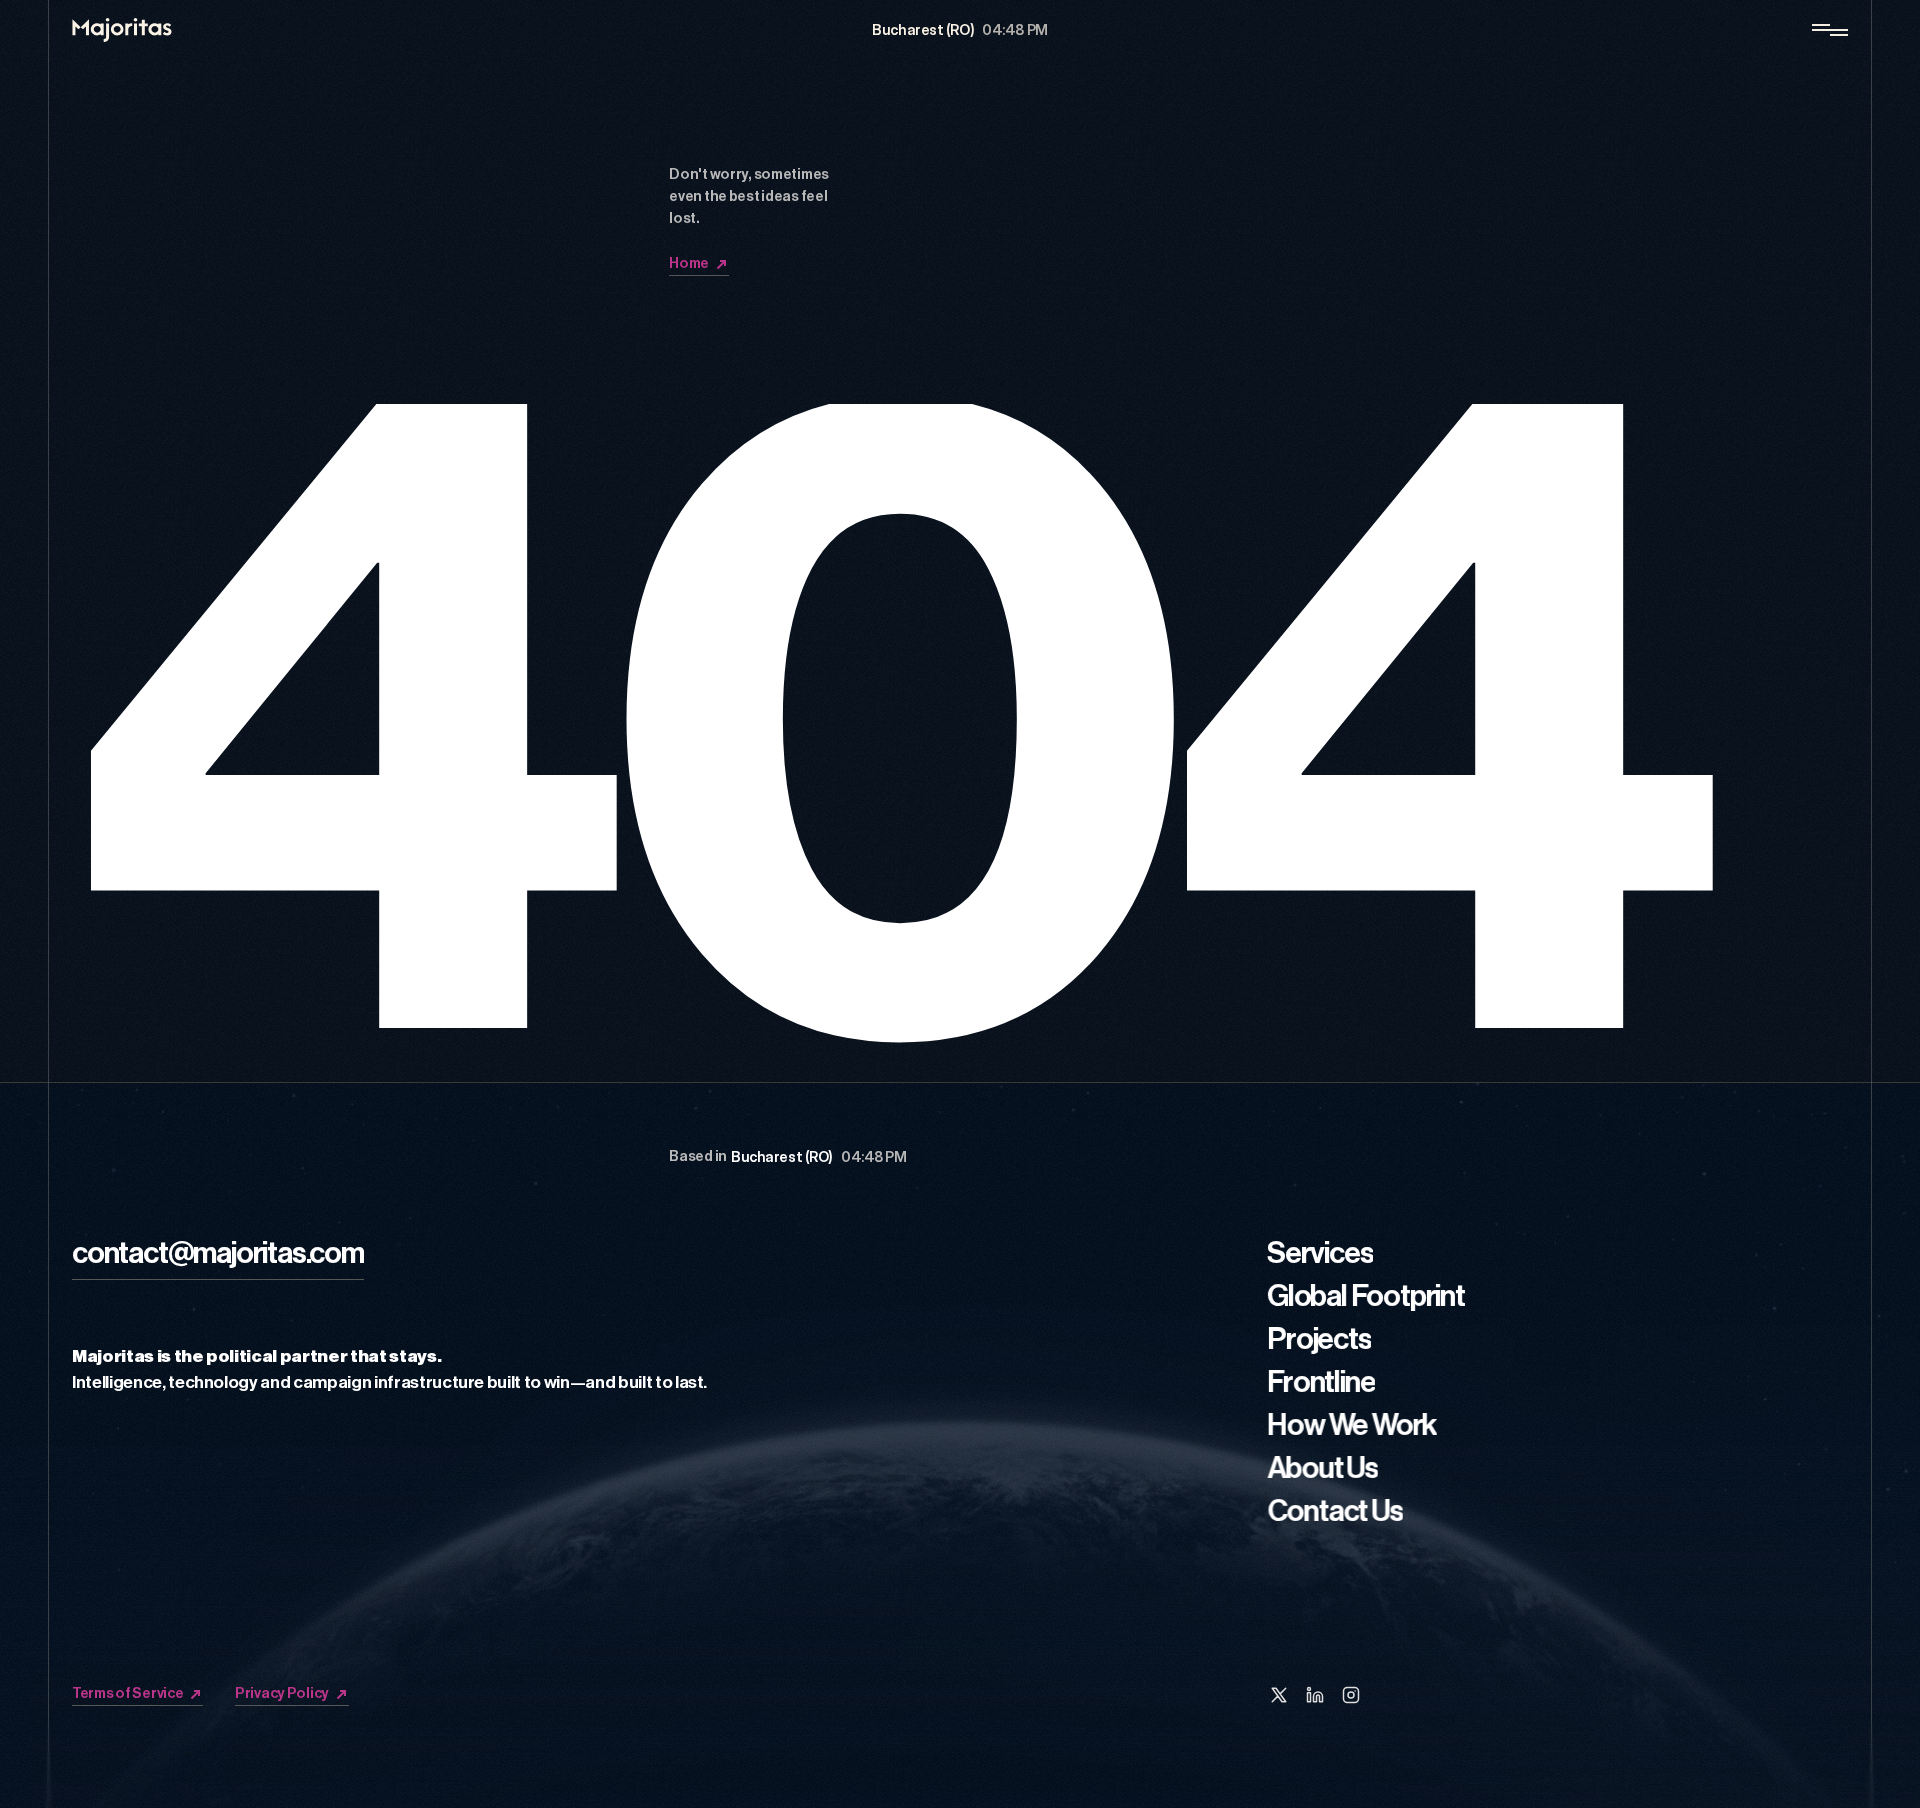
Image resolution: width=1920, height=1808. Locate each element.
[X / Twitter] (1279, 1695)
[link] (218, 1257)
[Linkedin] (1315, 1695)
